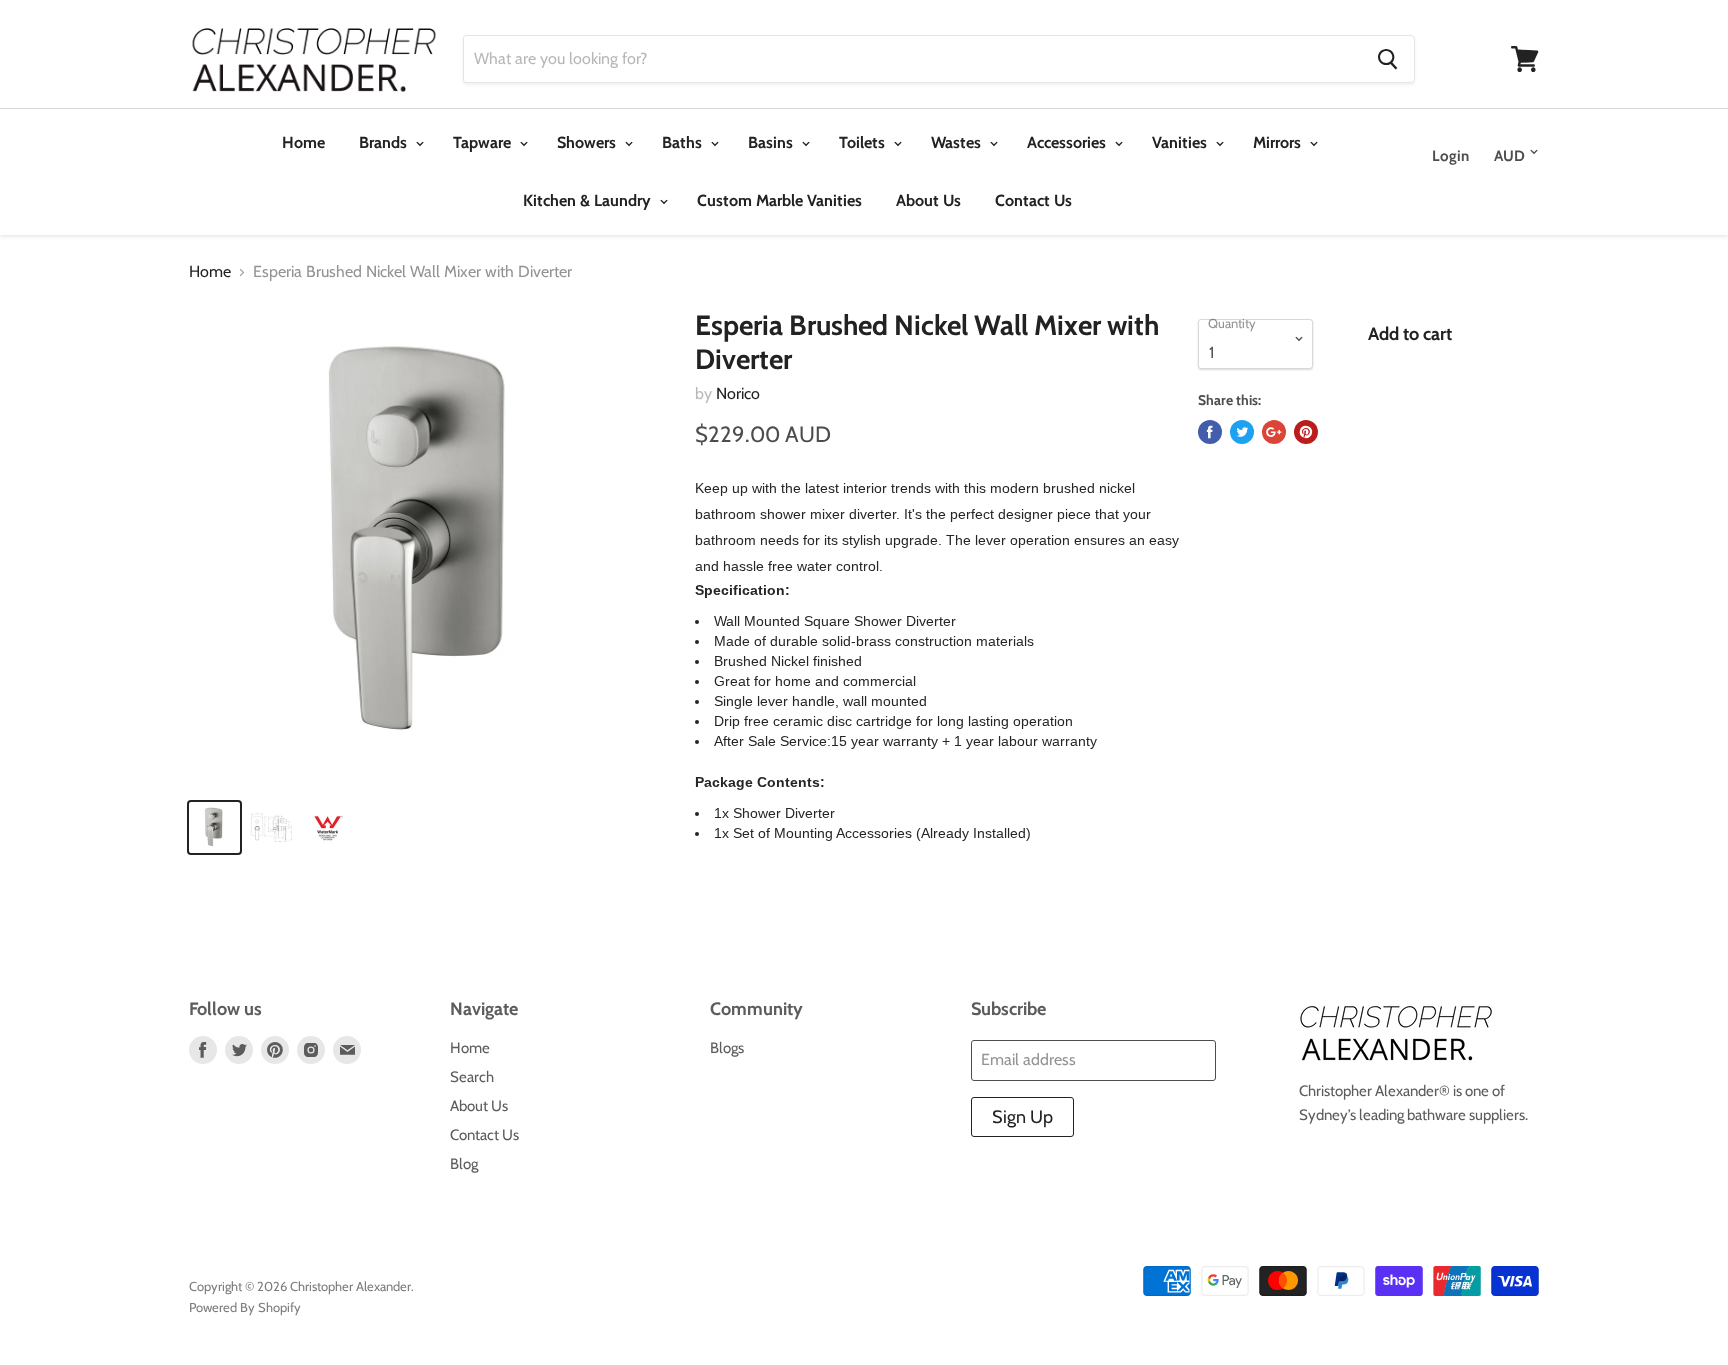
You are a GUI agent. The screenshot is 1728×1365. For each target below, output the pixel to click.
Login (1450, 156)
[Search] (1387, 59)
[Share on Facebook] (1210, 432)
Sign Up (1022, 1117)
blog (464, 1164)
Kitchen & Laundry (589, 200)
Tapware (484, 142)
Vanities (1181, 142)
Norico (738, 393)
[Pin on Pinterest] (1306, 432)
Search (472, 1077)
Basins (772, 142)
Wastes (958, 142)
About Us (928, 200)
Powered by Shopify (245, 1307)
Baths (684, 142)
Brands (385, 142)
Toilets (864, 142)
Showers (588, 142)
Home (303, 142)
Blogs (727, 1048)
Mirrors (1279, 142)
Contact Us (1033, 200)
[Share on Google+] (1274, 432)
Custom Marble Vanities (779, 200)
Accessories (1068, 142)
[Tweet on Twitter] (1242, 432)
